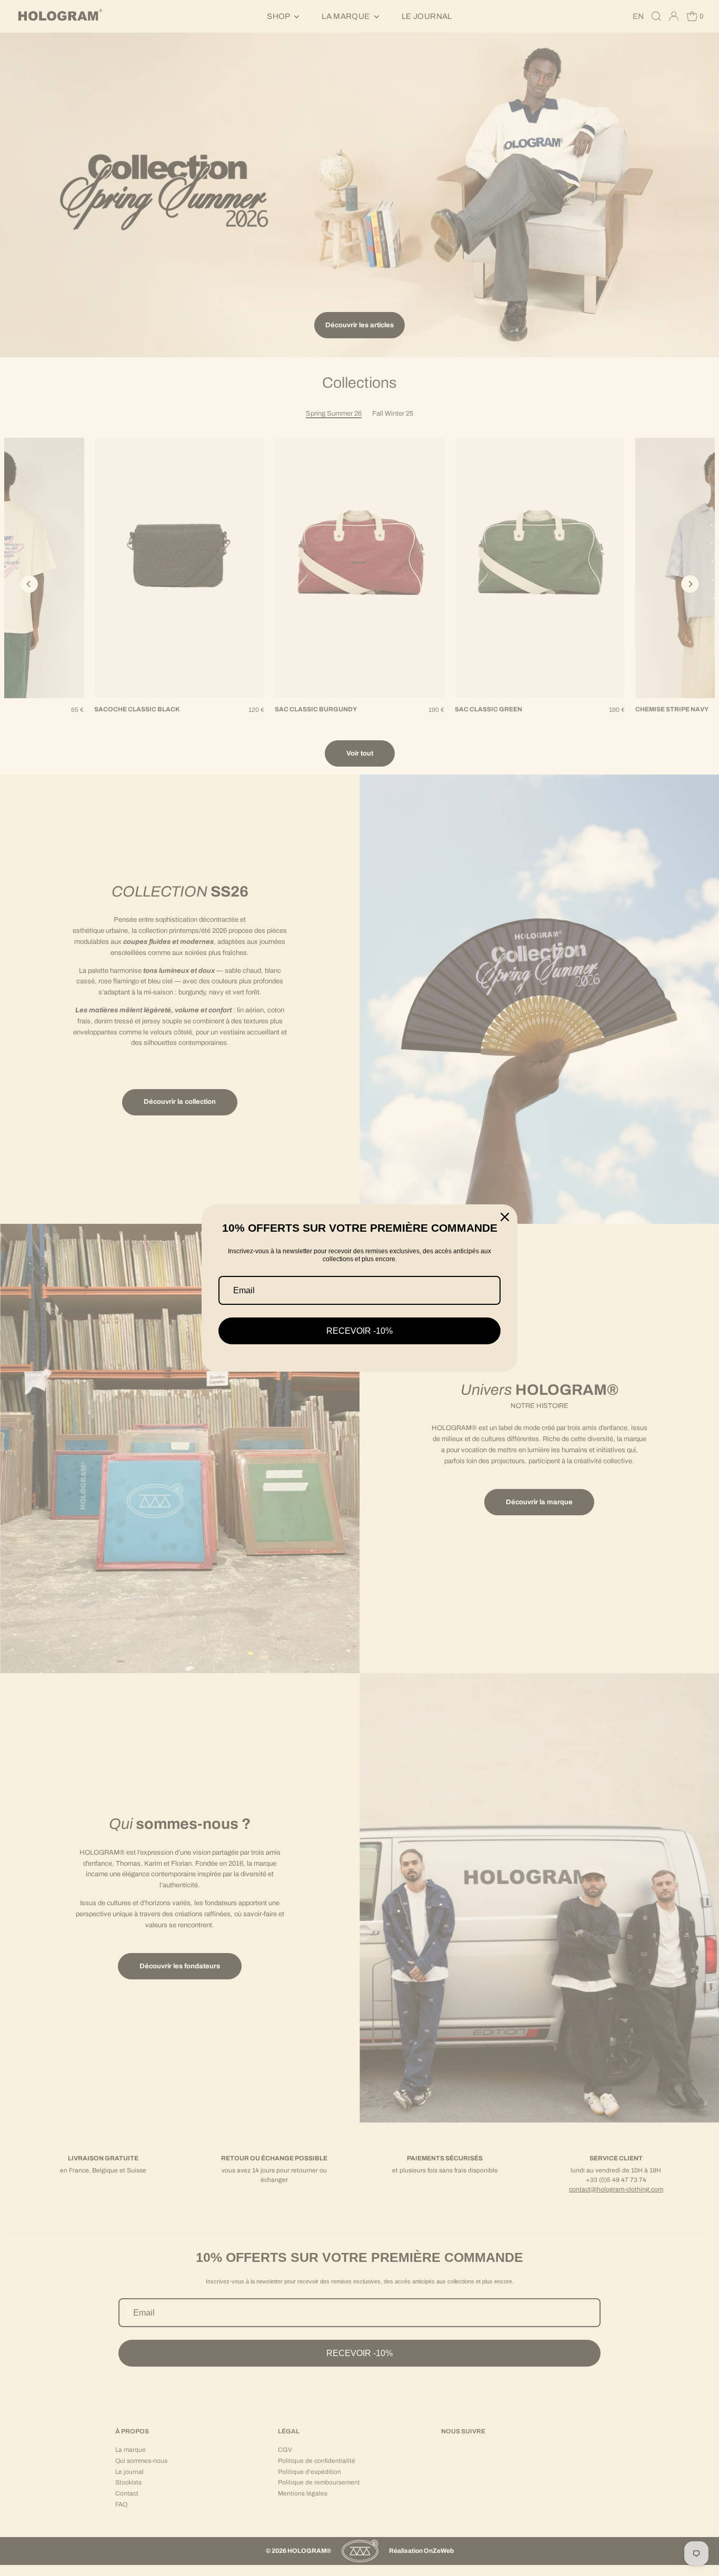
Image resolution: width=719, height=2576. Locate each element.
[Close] (505, 1217)
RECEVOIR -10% (359, 1331)
